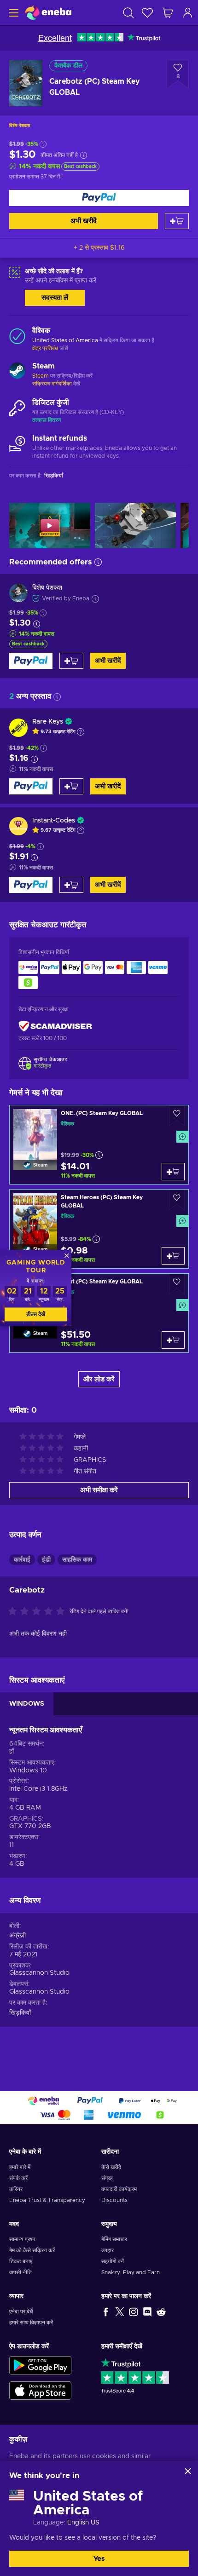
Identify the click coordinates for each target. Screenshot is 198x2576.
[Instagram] (134, 2311)
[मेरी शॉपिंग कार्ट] (168, 13)
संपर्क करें (18, 2178)
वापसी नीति (20, 2272)
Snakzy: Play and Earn (131, 2272)
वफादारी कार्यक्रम (119, 2189)
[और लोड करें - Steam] (17, 372)
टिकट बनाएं (21, 2261)
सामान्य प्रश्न (22, 2239)
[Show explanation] (81, 732)
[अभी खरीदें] (99, 198)
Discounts (114, 2200)
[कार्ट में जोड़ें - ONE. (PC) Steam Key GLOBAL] (173, 1172)
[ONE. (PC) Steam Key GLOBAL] (99, 1145)
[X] (120, 2311)
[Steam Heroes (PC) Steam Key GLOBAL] (99, 1229)
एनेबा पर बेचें (21, 2311)
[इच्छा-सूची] (147, 13)
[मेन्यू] (13, 13)
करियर (16, 2189)
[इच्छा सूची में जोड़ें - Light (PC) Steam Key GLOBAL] (177, 1284)
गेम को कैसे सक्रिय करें (32, 2250)
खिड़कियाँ (20, 2013)
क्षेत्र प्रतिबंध (45, 348)
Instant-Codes (54, 821)
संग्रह (107, 2178)
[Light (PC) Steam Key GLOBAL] (99, 1313)
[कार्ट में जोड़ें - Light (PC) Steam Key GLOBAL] (173, 1340)
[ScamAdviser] (55, 1026)
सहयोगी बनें (113, 2261)
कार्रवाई (22, 1560)
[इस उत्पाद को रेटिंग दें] (39, 1612)
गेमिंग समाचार (114, 2239)
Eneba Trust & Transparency (47, 2200)
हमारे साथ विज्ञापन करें (31, 2323)
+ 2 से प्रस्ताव (99, 248)
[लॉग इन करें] (188, 13)
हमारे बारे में (20, 2167)
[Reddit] (161, 2311)
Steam (41, 376)
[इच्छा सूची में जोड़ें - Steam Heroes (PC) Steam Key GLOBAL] (177, 1200)
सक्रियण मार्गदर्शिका (53, 384)
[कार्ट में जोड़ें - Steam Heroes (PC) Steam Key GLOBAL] (173, 1256)
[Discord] (147, 2311)
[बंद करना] (188, 2471)
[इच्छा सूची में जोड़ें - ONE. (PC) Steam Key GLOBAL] (177, 1116)
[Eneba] (48, 13)
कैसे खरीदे (111, 2167)
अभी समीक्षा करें (99, 1490)
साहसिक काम (77, 1560)
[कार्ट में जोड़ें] (177, 221)
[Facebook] (106, 2311)
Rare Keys (48, 722)
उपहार (108, 2250)
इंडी (46, 1560)
